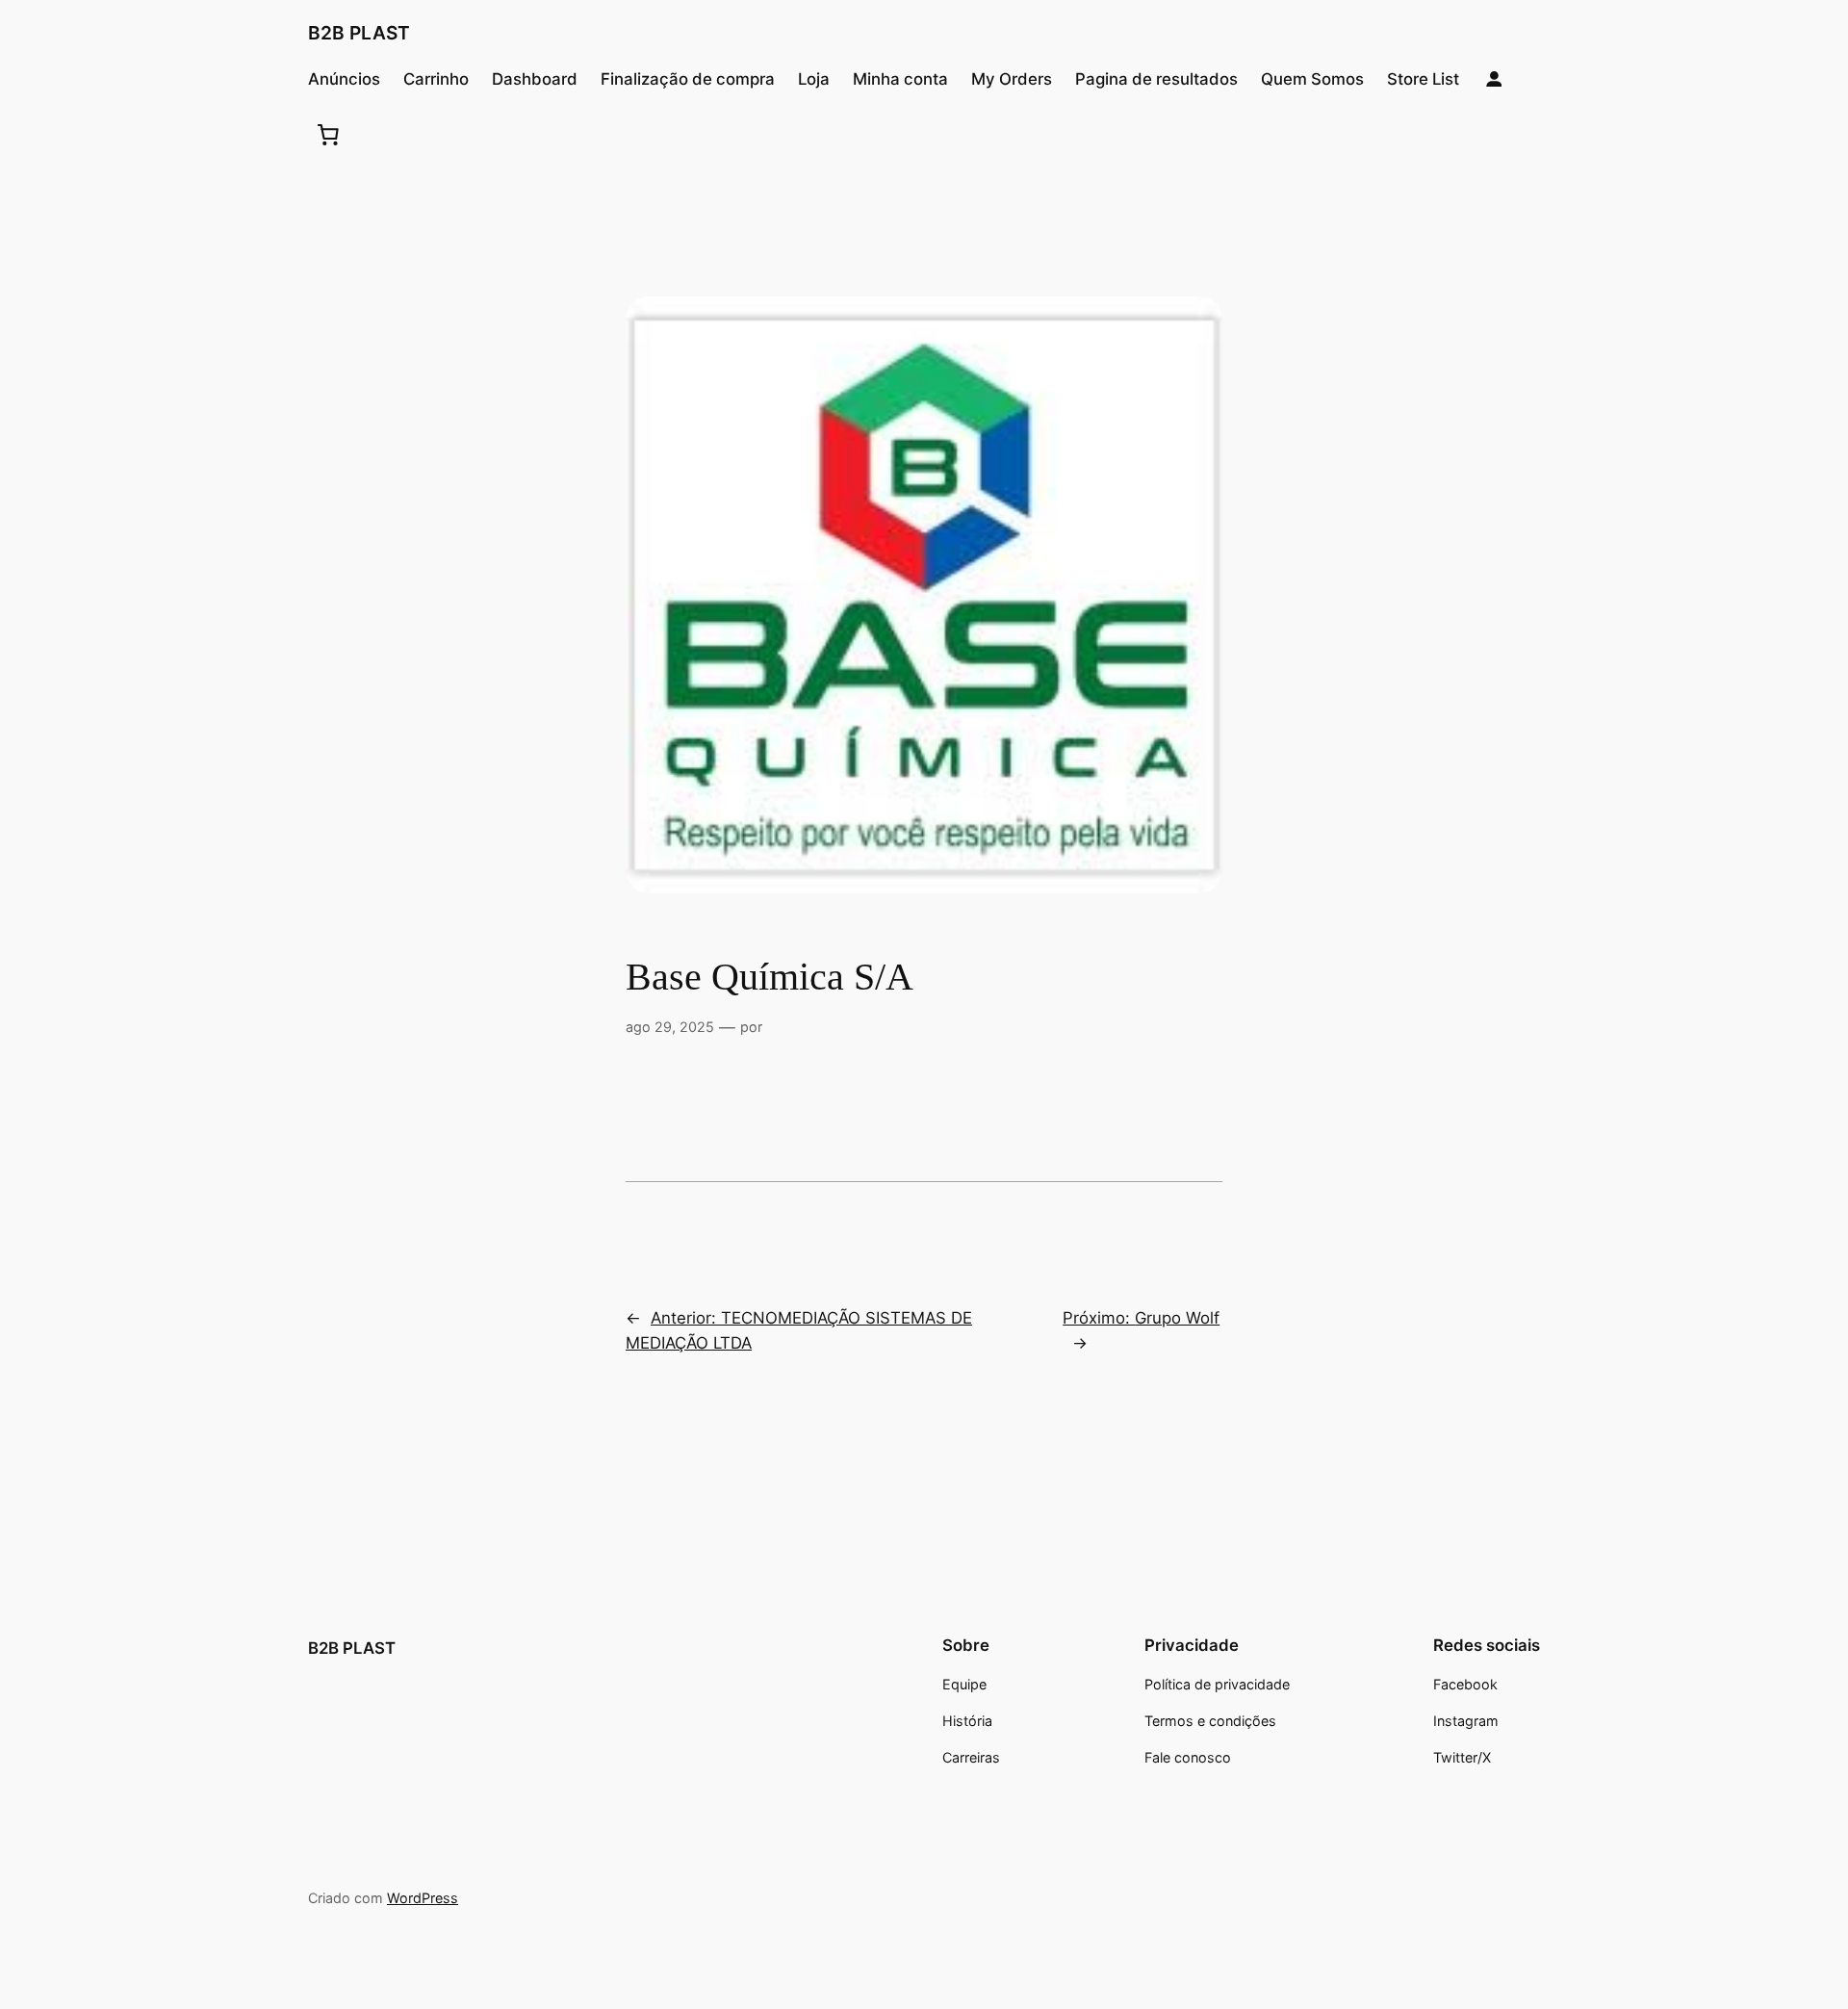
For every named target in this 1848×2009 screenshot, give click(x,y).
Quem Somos (1312, 79)
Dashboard (535, 79)
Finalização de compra (688, 79)
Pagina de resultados (1156, 79)
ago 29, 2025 (670, 1027)
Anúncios (344, 79)
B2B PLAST (359, 33)
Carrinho (436, 79)
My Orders (1012, 79)
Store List (1423, 79)
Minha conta (900, 79)
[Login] (1494, 79)
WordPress (423, 1898)
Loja (814, 79)
